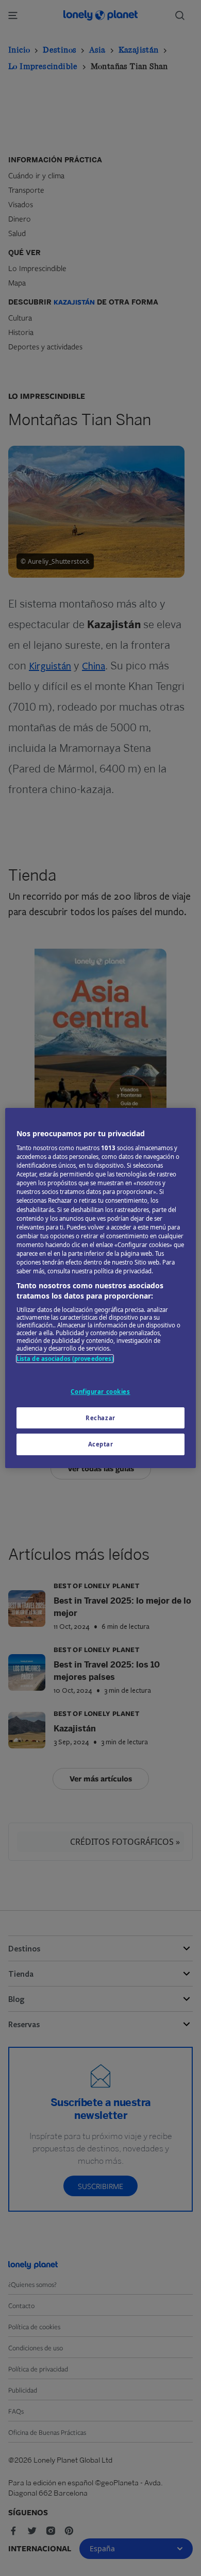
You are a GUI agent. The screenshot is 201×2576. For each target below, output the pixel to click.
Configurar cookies (100, 1392)
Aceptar (101, 1445)
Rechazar (100, 1418)
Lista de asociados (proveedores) (65, 1359)
